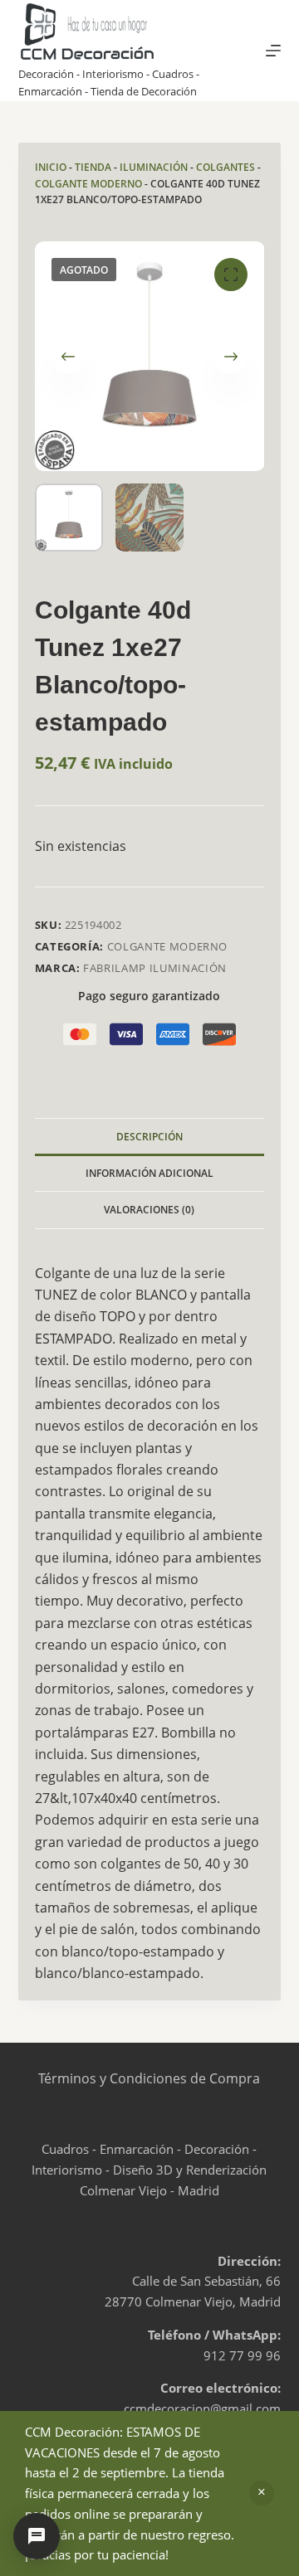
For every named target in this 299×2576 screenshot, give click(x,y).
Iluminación (154, 167)
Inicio (51, 167)
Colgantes (225, 167)
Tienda (93, 167)
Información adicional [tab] (149, 1173)
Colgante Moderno (88, 184)
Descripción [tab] (149, 1137)
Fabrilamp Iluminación (155, 968)
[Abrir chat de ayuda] (37, 2536)
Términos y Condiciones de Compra (149, 2078)
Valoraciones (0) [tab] (149, 1210)
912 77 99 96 (242, 2355)
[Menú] (273, 51)
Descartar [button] (262, 2493)
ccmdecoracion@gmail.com (202, 2408)
